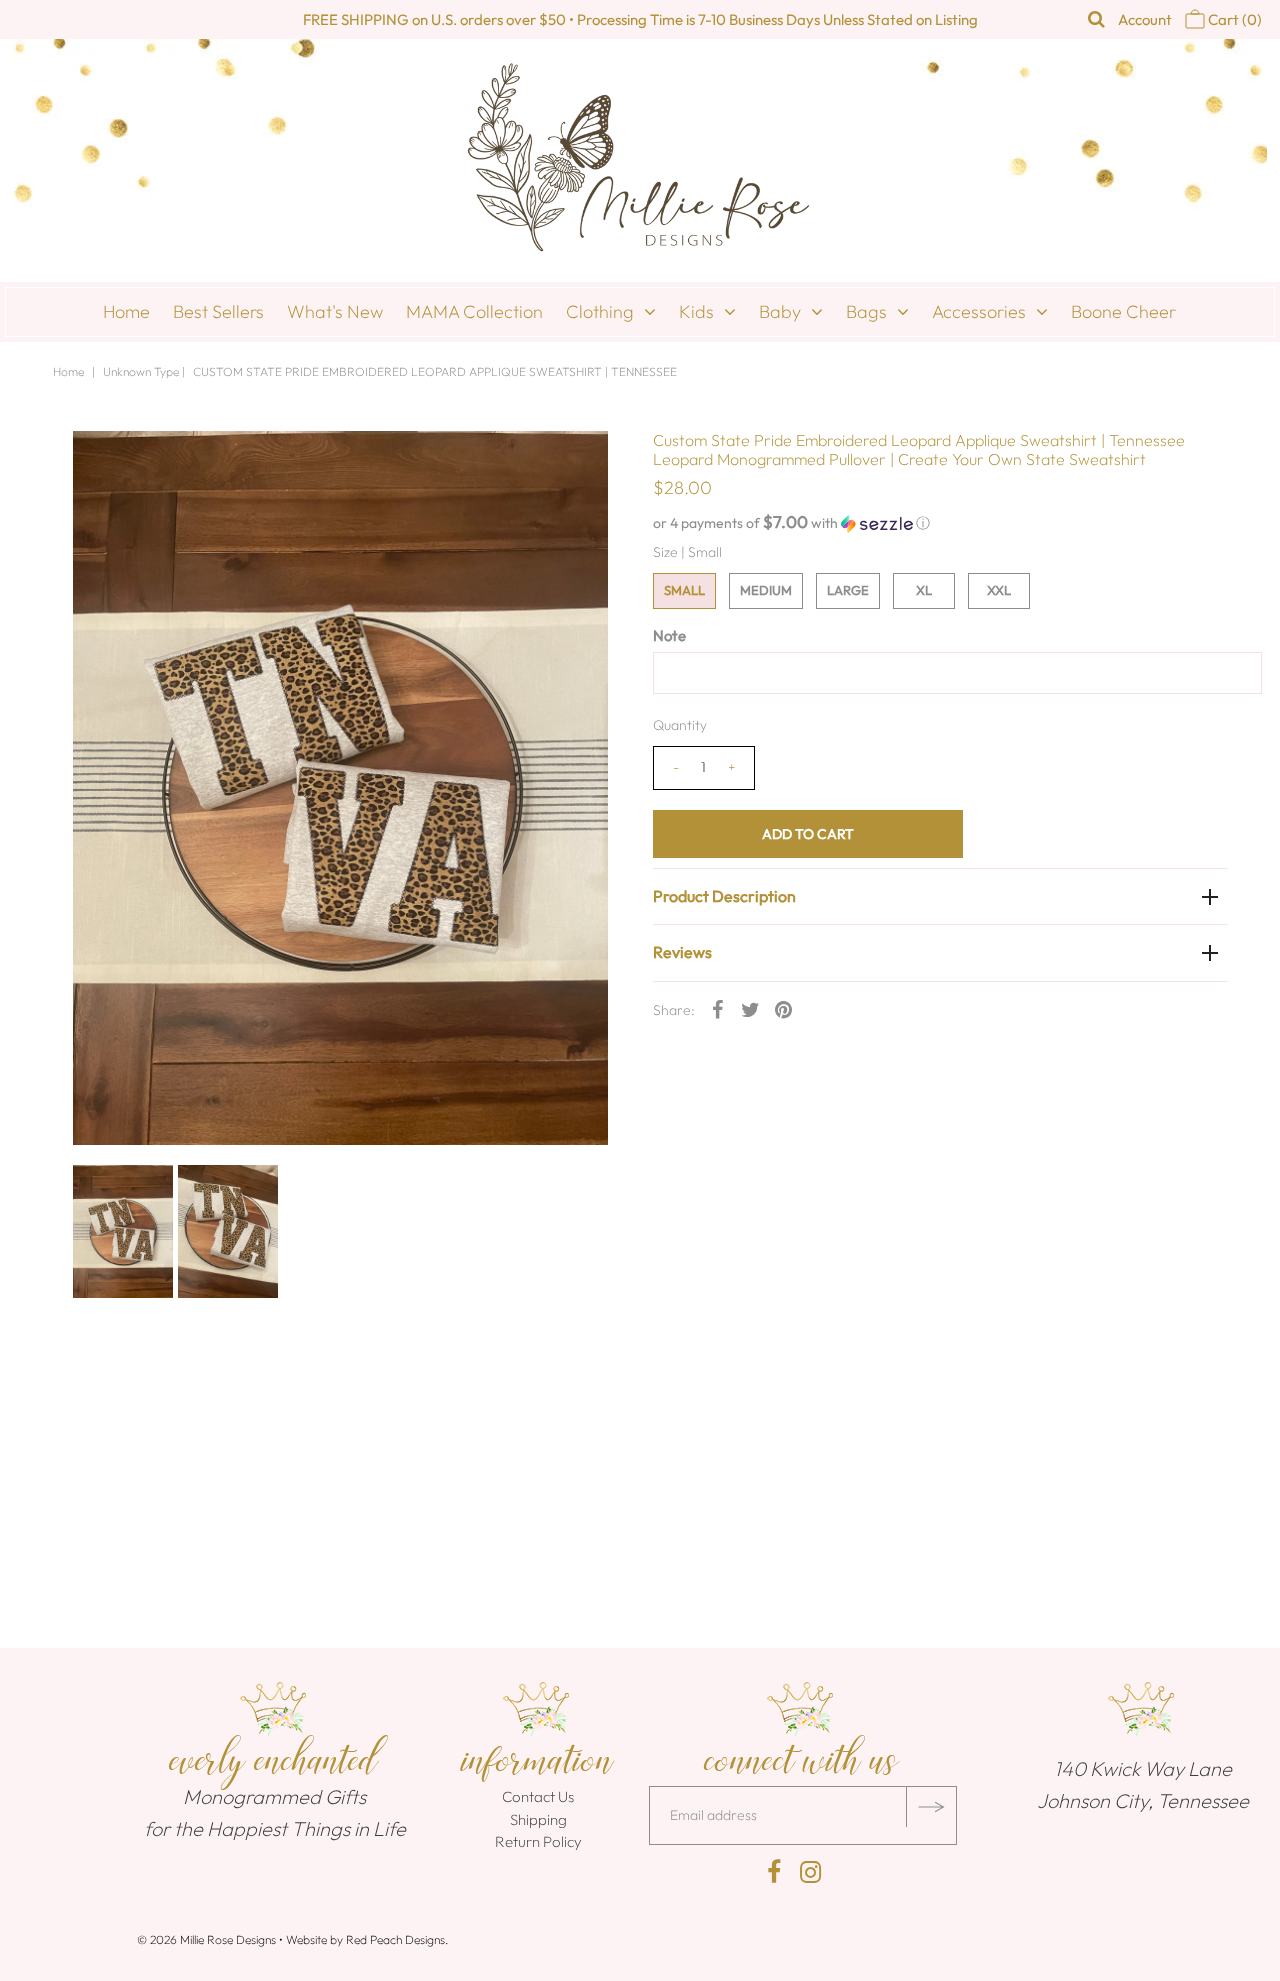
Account (1145, 19)
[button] (940, 523)
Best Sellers (218, 311)
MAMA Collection (474, 311)
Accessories (979, 311)
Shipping (538, 1819)
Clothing (600, 311)
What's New (335, 311)
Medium (766, 590)
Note (669, 635)
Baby (780, 311)
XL (924, 590)
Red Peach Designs (395, 1939)
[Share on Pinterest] (784, 1009)
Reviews (682, 952)
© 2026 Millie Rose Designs (206, 1939)
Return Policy (538, 1841)
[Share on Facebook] (718, 1009)
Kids (696, 311)
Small (684, 590)
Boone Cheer (1123, 311)
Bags (866, 311)
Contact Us (538, 1796)
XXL (999, 590)
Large (848, 590)
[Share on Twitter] (751, 1009)
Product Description (724, 896)
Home (126, 311)
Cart (1233, 19)
